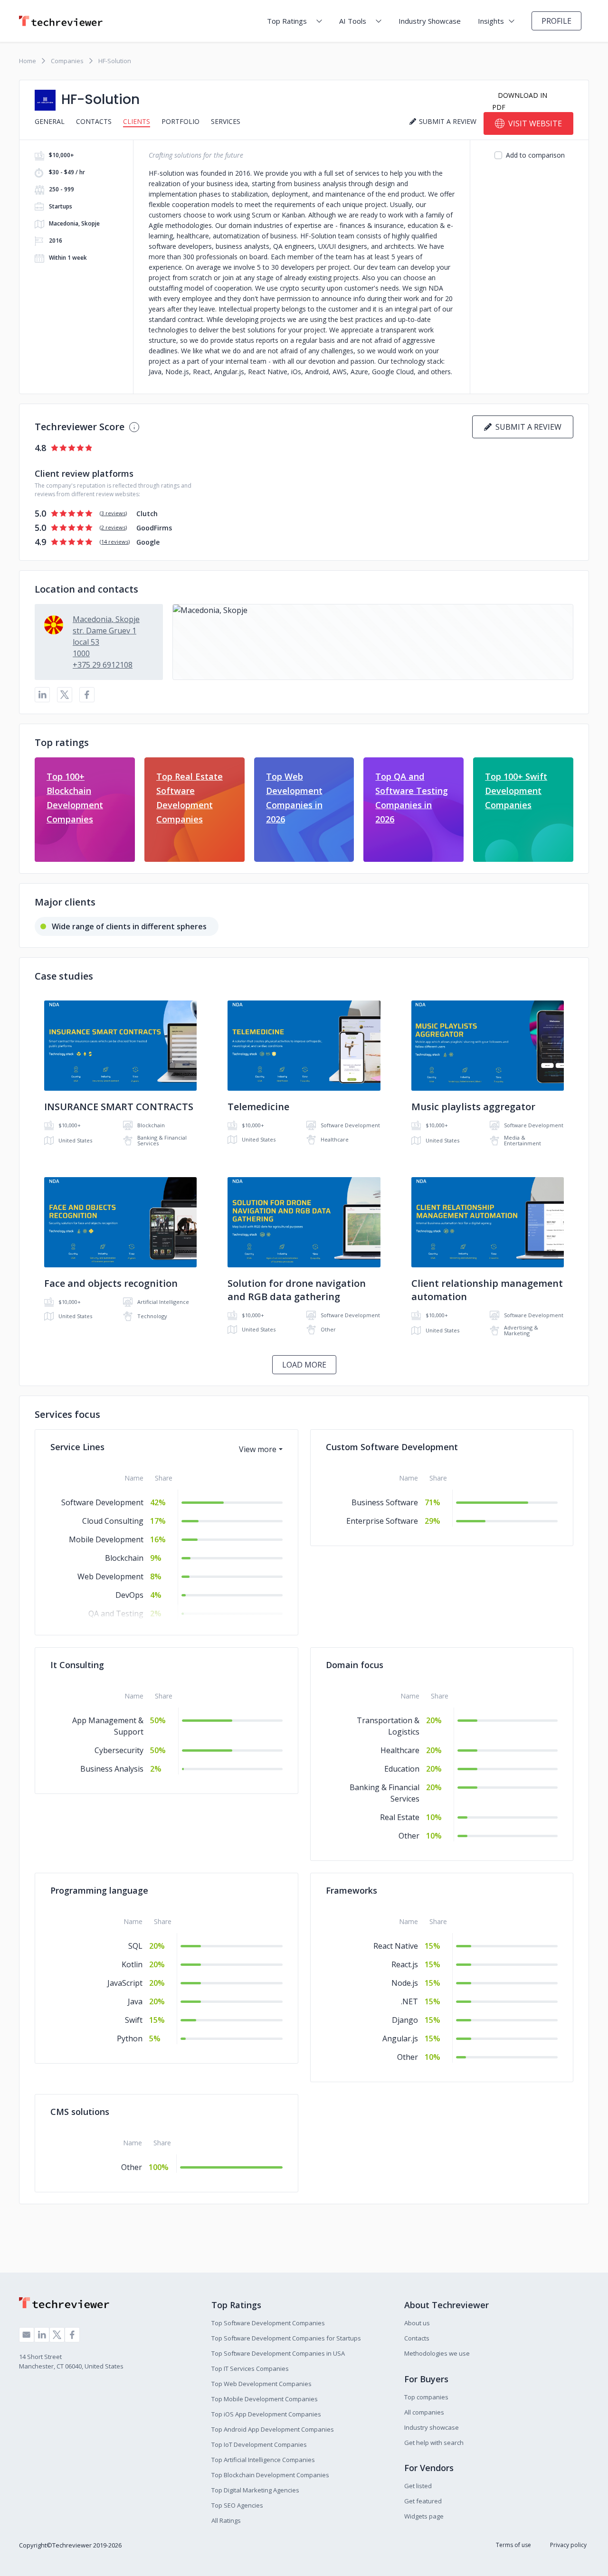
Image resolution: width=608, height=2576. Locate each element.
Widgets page (424, 2516)
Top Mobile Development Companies (265, 2399)
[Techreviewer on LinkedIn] (42, 2335)
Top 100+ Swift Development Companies (516, 791)
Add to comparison (535, 155)
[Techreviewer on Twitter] (57, 2335)
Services (226, 121)
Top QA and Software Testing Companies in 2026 (412, 798)
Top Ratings (287, 21)
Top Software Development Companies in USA (278, 2353)
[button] (373, 642)
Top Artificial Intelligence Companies (263, 2460)
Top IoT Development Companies (259, 2444)
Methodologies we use (437, 2353)
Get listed (418, 2486)
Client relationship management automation (487, 1290)
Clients (137, 121)
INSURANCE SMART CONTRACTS (119, 1107)
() (113, 513)
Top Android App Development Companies (273, 2429)
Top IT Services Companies (250, 2368)
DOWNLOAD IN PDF (520, 101)
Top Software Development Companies (268, 2323)
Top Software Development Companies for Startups (286, 2338)
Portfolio (180, 121)
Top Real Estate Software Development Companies (190, 798)
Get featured (423, 2501)
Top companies (426, 2397)
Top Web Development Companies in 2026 (294, 798)
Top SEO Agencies (237, 2505)
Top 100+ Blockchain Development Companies (75, 798)
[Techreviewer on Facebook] (72, 2335)
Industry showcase (432, 2427)
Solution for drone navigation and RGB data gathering (297, 1290)
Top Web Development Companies (261, 2384)
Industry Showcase (430, 21)
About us (417, 2323)
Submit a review (527, 427)
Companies (67, 61)
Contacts (94, 121)
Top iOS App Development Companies (266, 2414)
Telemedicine (258, 1107)
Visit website (535, 123)
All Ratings (226, 2520)
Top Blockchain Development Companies (270, 2475)
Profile (556, 21)
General (50, 121)
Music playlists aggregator (473, 1107)
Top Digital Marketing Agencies (255, 2490)
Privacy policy (568, 2545)
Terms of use (513, 2545)
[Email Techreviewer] (27, 2335)
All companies (424, 2412)
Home (28, 61)
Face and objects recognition (111, 1283)
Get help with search (434, 2443)
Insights (491, 21)
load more (304, 1365)
